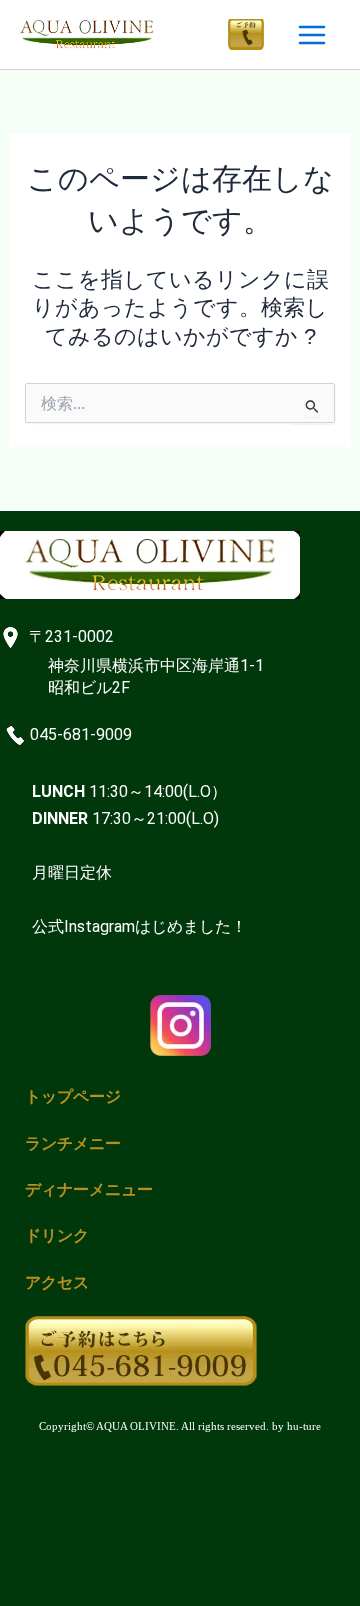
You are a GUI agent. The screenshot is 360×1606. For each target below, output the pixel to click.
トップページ (73, 1096)
